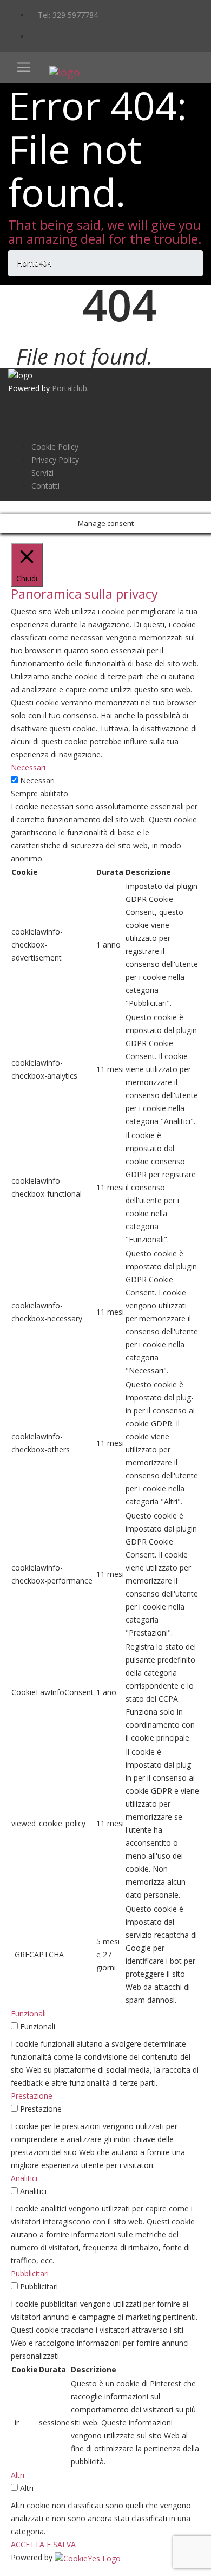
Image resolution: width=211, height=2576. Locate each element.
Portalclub (70, 388)
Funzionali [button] (28, 2013)
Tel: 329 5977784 (67, 15)
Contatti (45, 486)
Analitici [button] (24, 2178)
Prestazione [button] (32, 2096)
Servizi (42, 473)
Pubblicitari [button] (30, 2273)
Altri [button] (18, 2475)
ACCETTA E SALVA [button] (43, 2544)
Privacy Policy (55, 460)
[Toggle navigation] (24, 67)
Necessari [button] (28, 767)
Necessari (37, 780)
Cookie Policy (55, 447)
